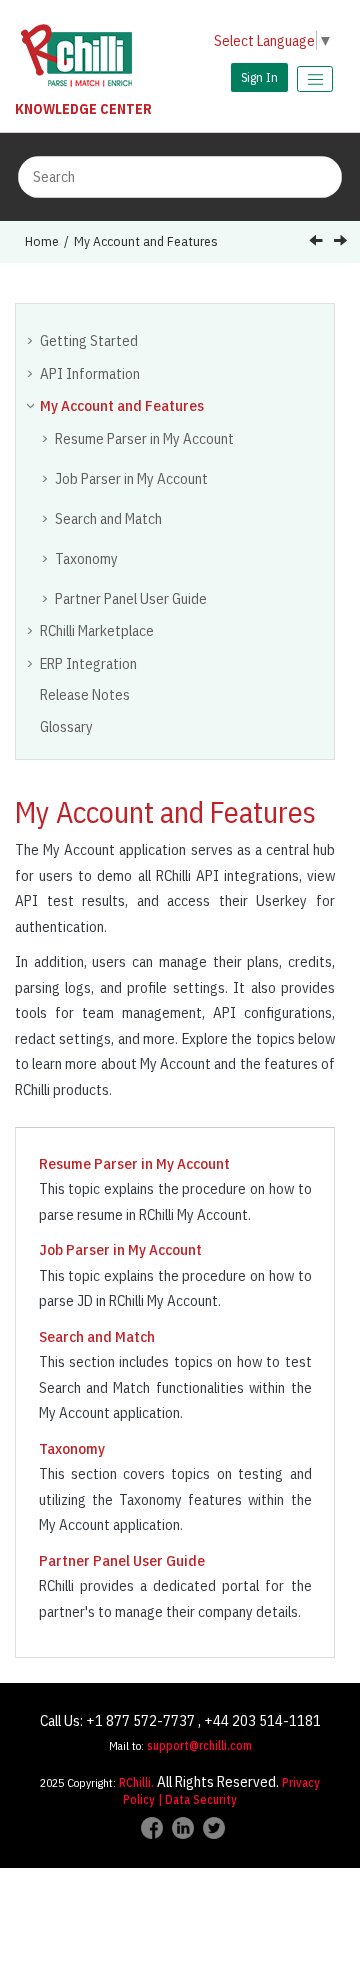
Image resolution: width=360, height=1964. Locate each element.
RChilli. (136, 1782)
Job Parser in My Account (131, 478)
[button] (32, 340)
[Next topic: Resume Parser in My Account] (342, 242)
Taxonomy (86, 558)
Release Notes (85, 694)
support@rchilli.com (199, 1745)
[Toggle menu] (315, 79)
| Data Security (197, 1799)
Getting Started (89, 340)
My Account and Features (146, 241)
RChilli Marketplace (97, 630)
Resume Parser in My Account (144, 438)
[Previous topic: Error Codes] (318, 242)
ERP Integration (88, 663)
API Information (90, 373)
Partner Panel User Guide (131, 598)
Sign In (259, 77)
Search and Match (108, 518)
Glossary (66, 726)
